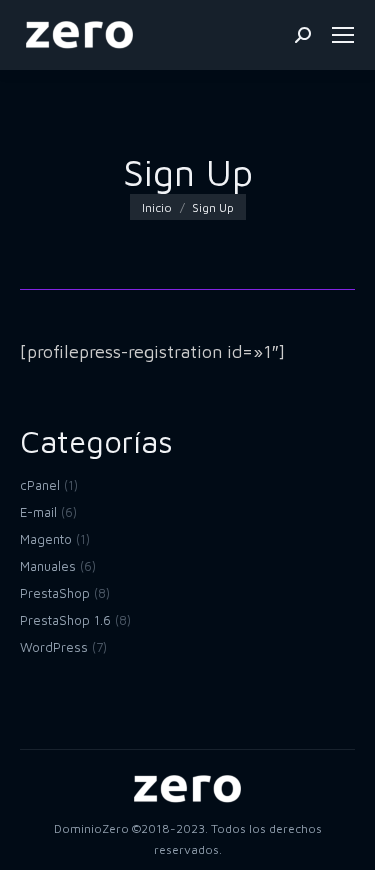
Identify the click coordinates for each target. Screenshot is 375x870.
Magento (46, 539)
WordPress (54, 647)
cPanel (40, 485)
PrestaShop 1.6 (65, 620)
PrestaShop (55, 593)
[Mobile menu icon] (343, 35)
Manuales (48, 566)
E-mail (38, 512)
